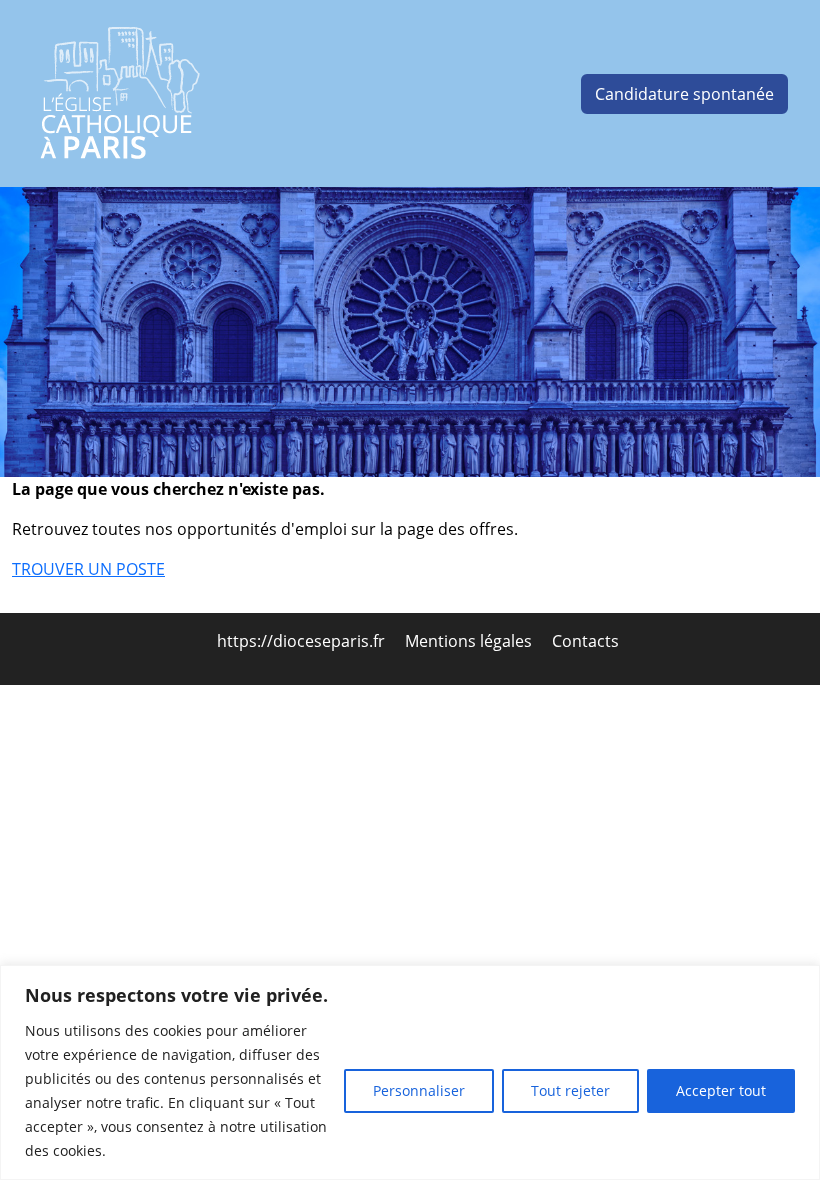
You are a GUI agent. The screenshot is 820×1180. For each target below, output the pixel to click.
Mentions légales (470, 641)
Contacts (585, 641)
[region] (410, 1072)
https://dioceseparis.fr (303, 641)
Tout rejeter (570, 1090)
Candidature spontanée (684, 94)
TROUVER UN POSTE (88, 569)
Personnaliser (419, 1090)
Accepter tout (721, 1090)
